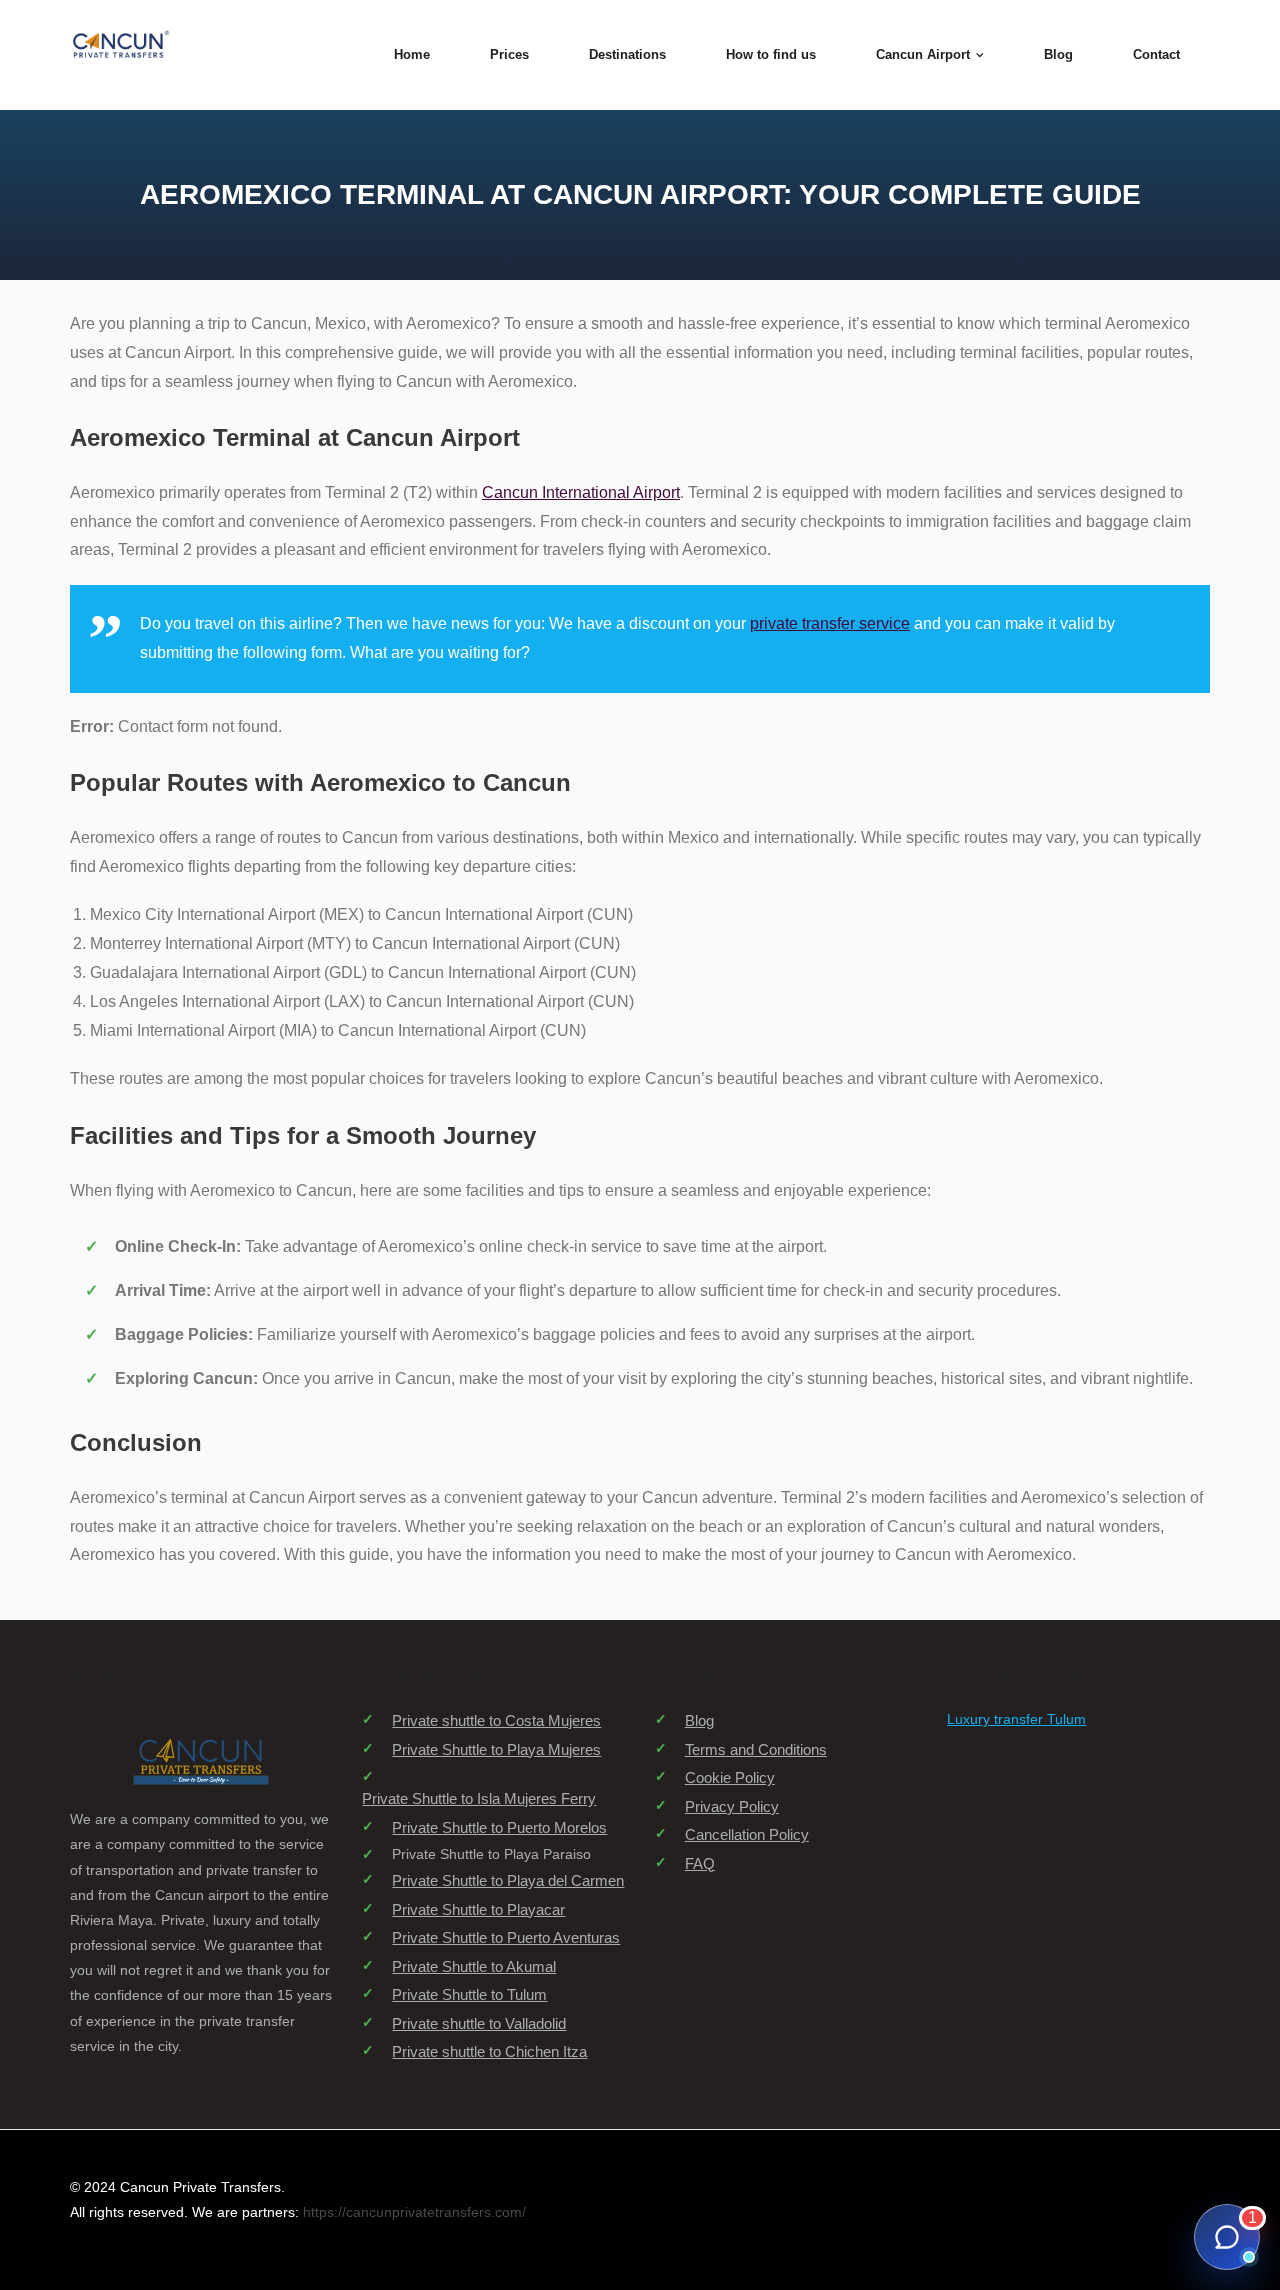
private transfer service (830, 623)
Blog (699, 1720)
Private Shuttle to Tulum (469, 1994)
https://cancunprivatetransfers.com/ (414, 2212)
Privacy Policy (732, 1806)
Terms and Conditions (756, 1749)
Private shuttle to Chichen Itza (489, 2051)
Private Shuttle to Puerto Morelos (499, 1827)
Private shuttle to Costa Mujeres (496, 1720)
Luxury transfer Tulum (1016, 1719)
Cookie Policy (730, 1777)
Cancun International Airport (581, 492)
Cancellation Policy (747, 1834)
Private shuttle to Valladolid (479, 2023)
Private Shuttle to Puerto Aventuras (506, 1937)
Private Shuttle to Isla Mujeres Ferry (479, 1798)
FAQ (700, 1863)
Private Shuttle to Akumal (474, 1966)
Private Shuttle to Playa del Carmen (508, 1880)
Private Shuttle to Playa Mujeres (496, 1749)
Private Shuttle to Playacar (478, 1909)
